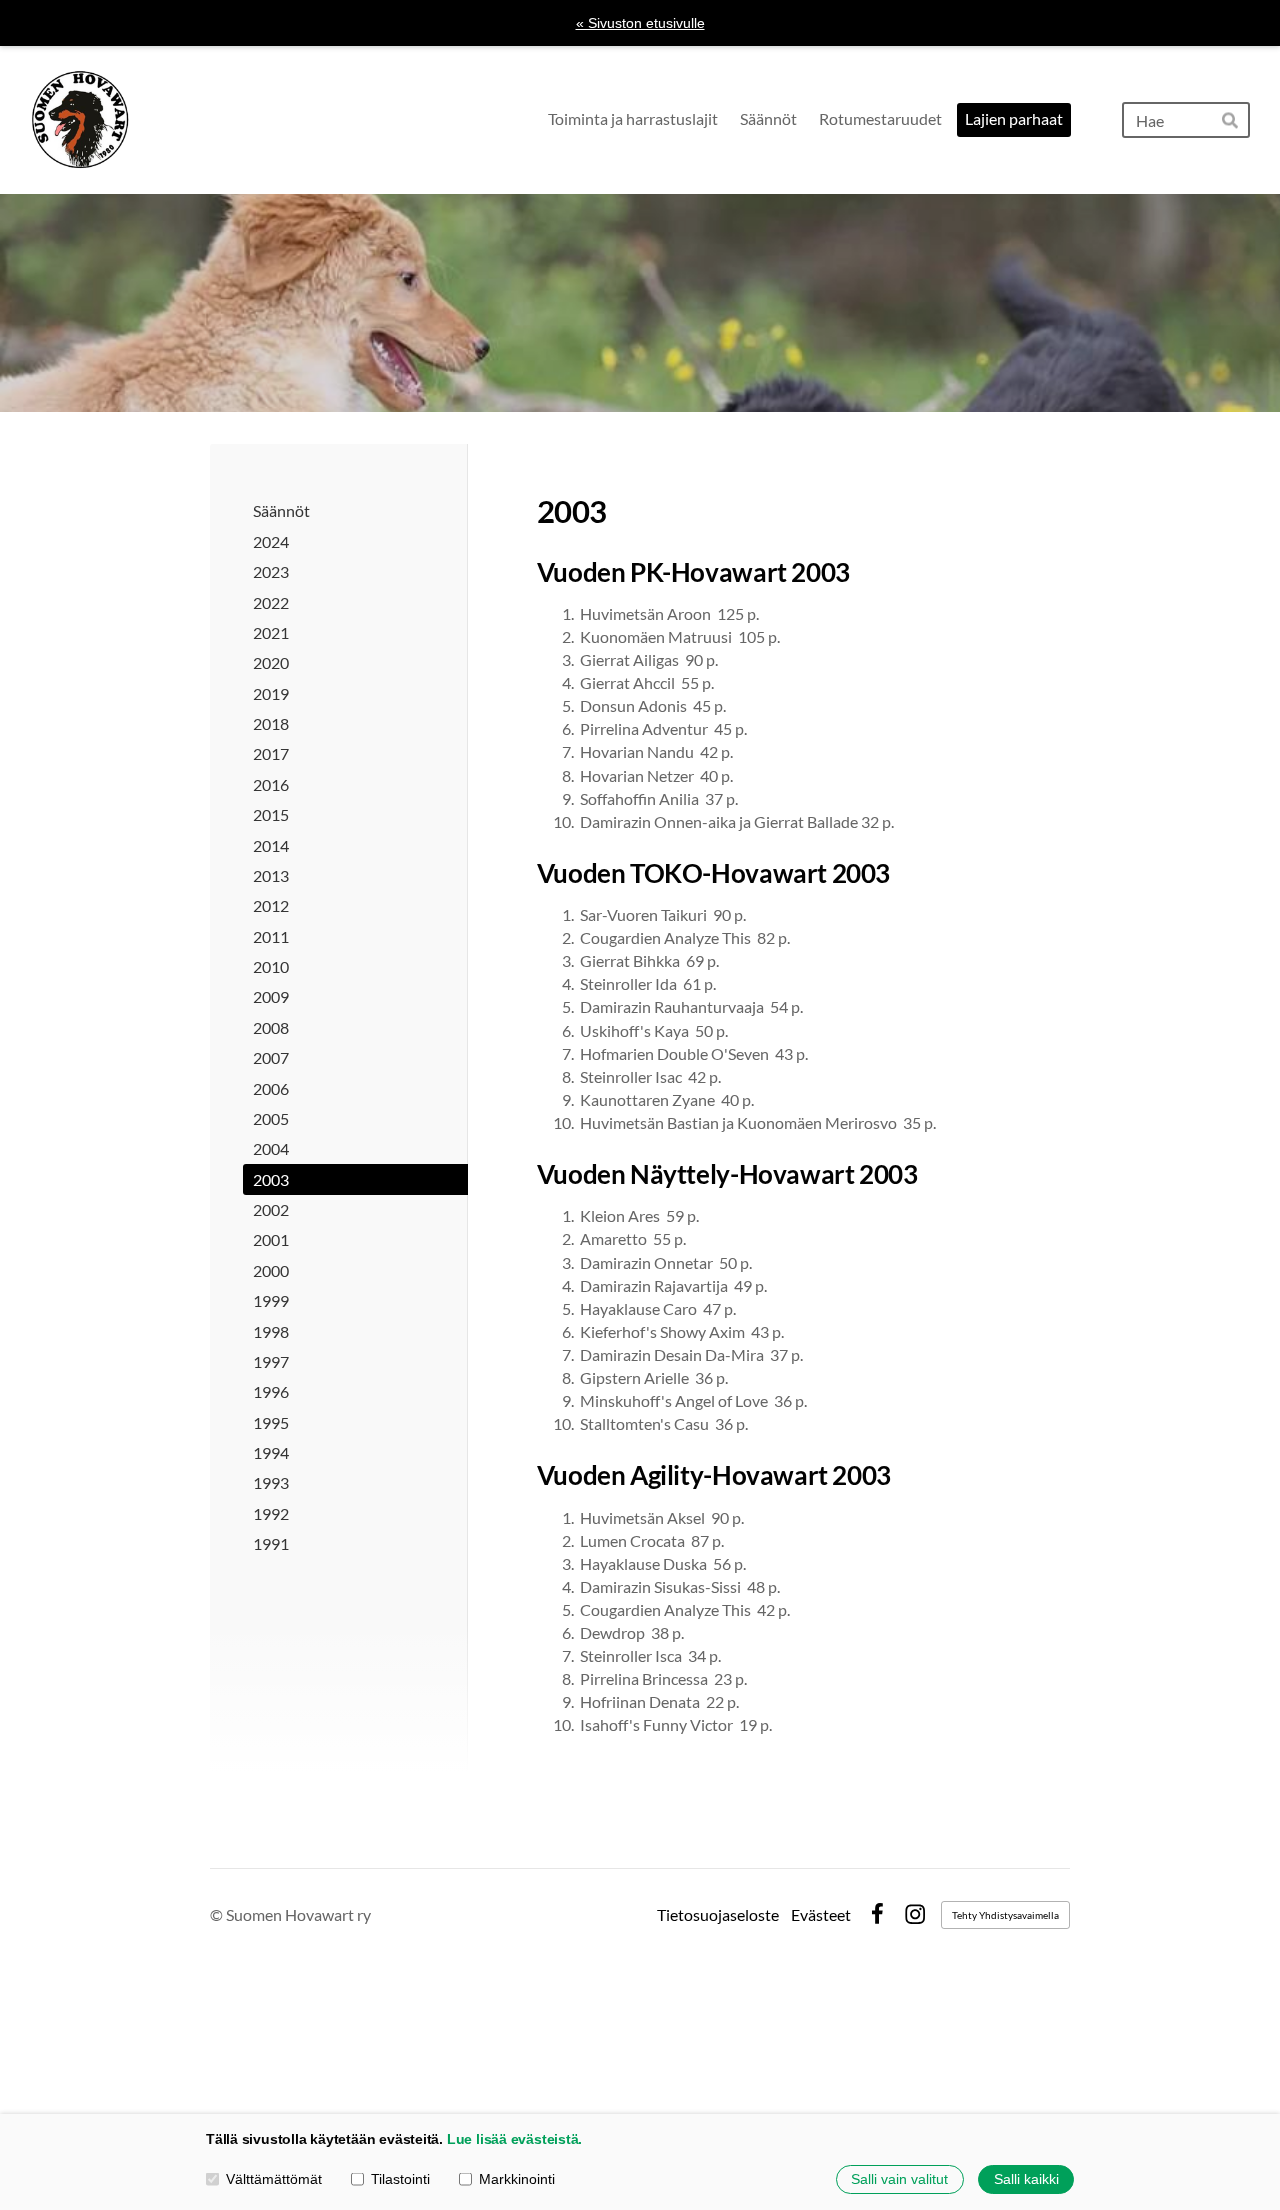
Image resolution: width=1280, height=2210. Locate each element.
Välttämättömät (274, 2179)
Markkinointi (517, 2179)
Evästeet (821, 1915)
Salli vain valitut (899, 2179)
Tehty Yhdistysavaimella (1005, 1915)
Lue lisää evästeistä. (514, 2139)
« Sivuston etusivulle (640, 23)
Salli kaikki (1026, 2179)
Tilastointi (400, 2179)
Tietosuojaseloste (718, 1915)
